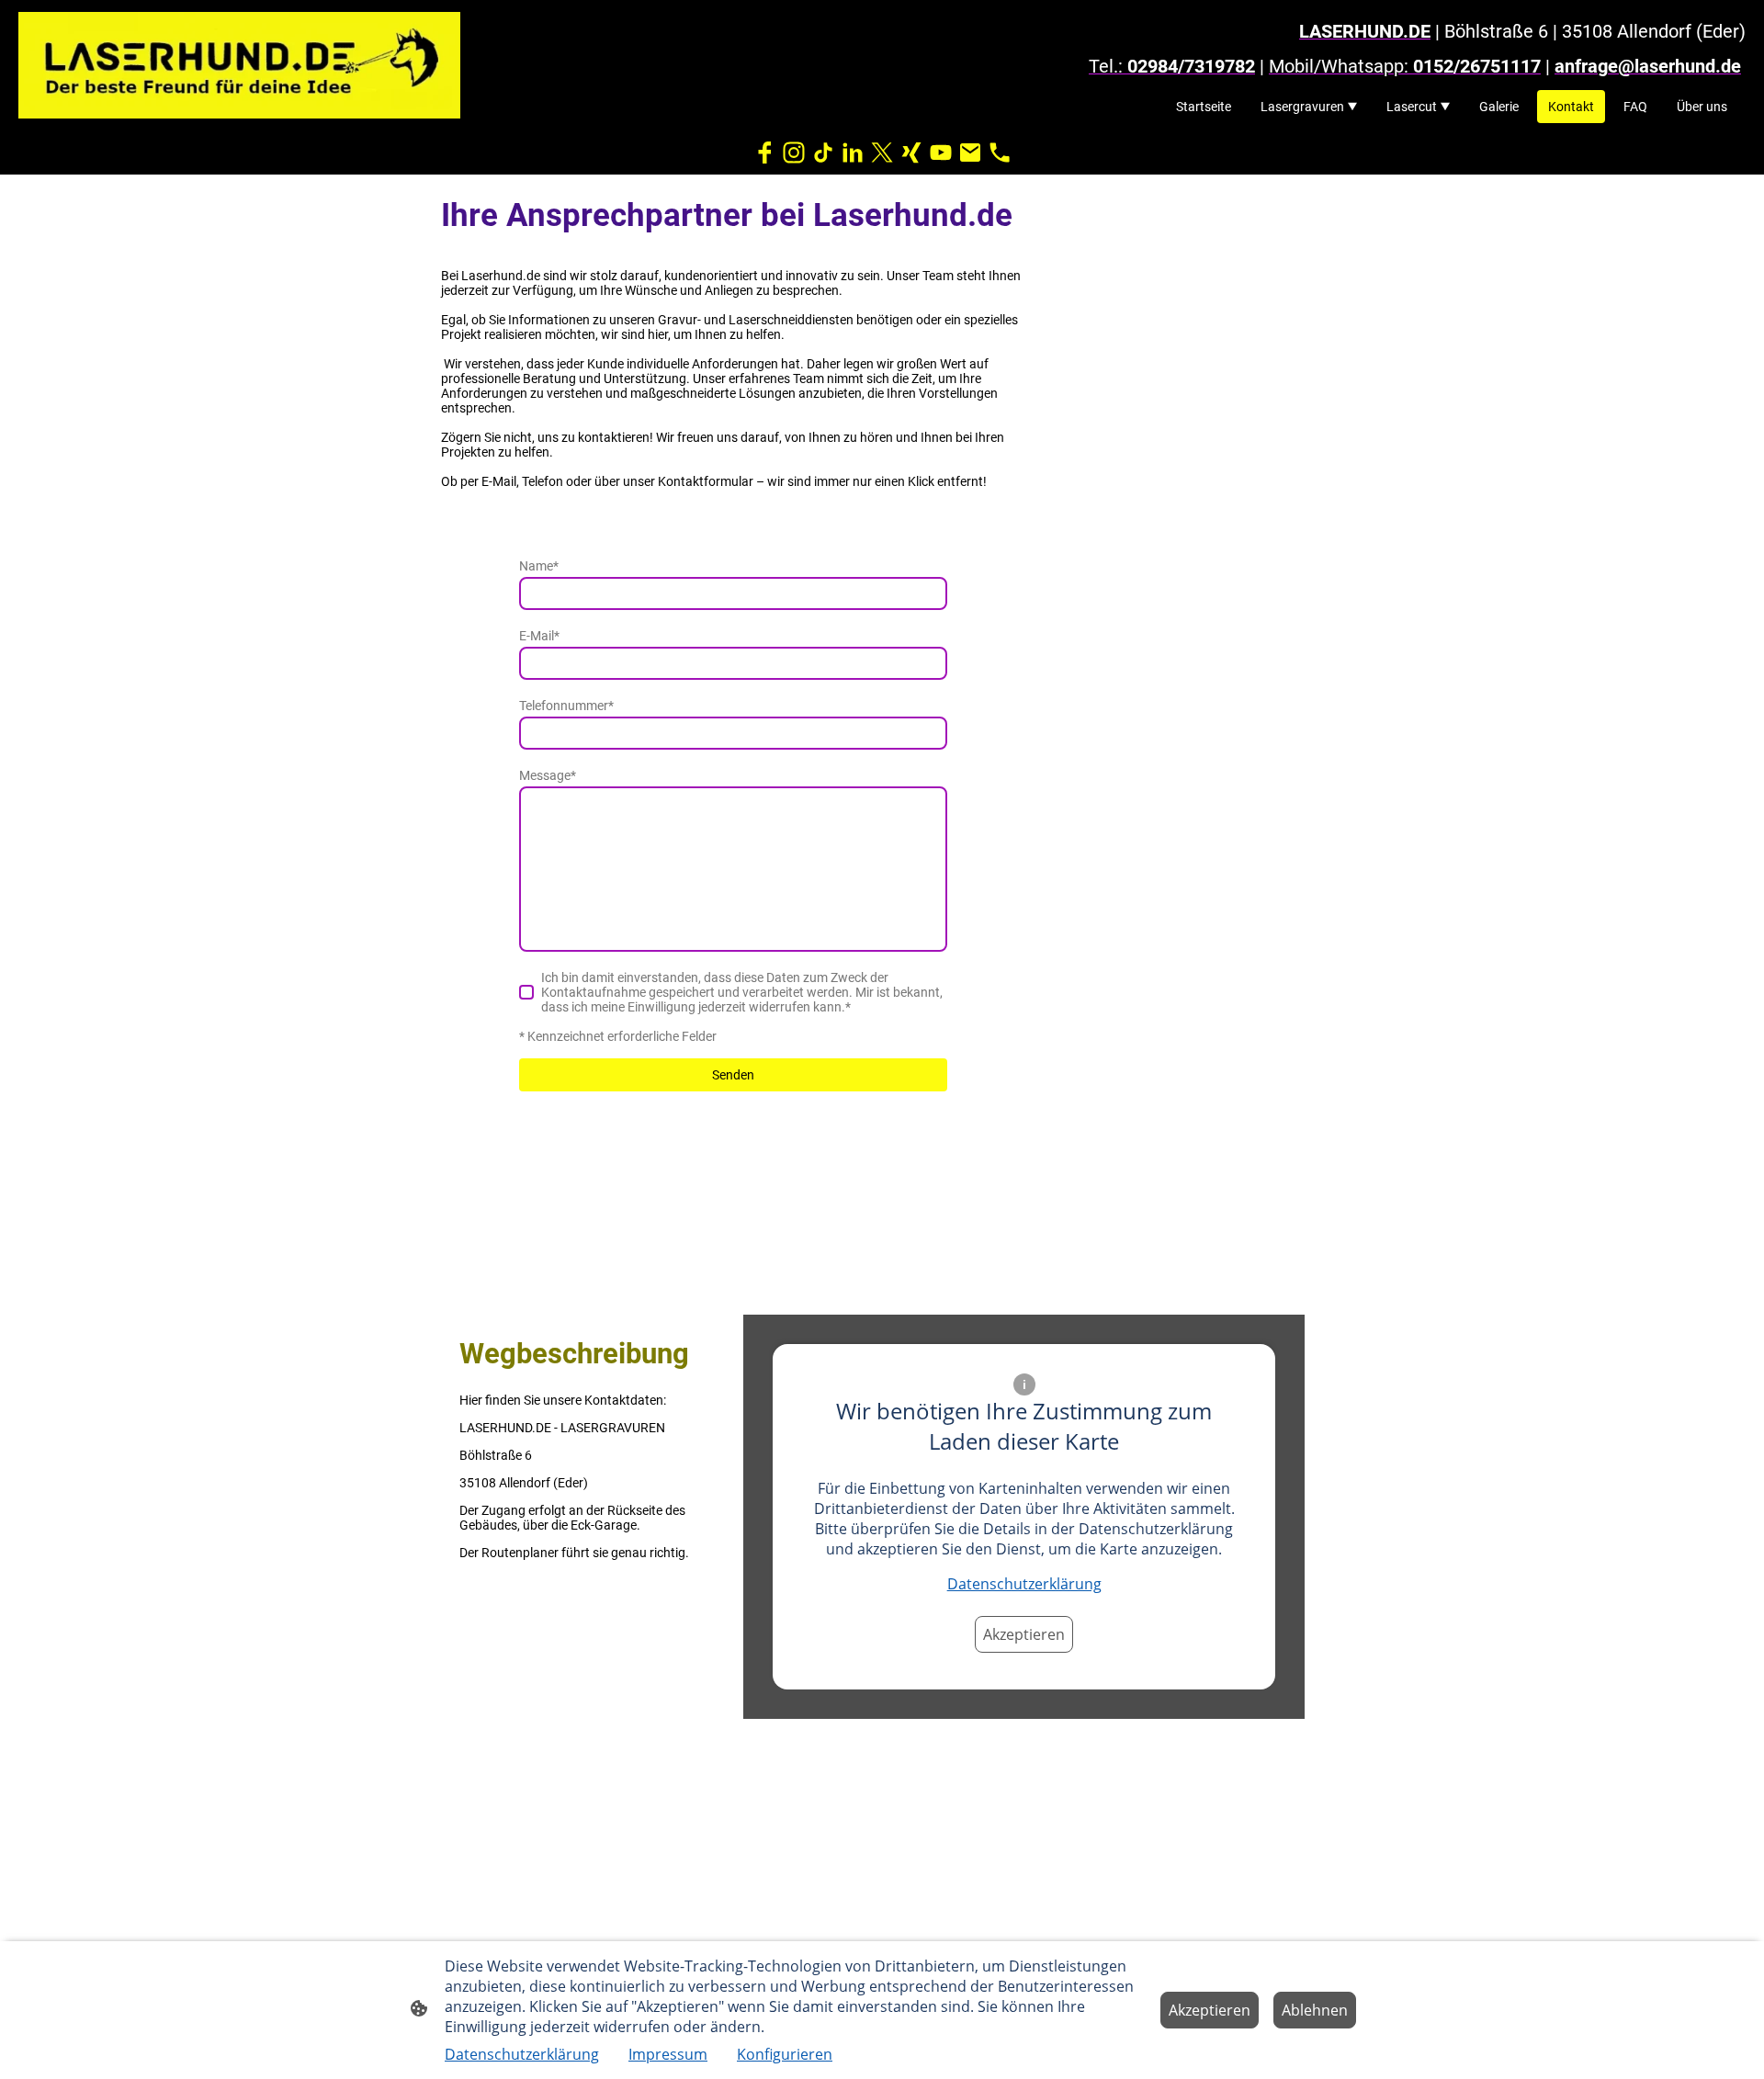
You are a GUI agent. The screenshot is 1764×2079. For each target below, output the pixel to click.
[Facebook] (764, 153)
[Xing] (911, 153)
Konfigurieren (785, 2054)
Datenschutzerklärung (1024, 1584)
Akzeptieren (1024, 1634)
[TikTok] (823, 153)
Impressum (668, 2054)
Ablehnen (1315, 2010)
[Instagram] (794, 153)
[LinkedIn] (853, 153)
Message (548, 775)
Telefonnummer (566, 706)
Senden (733, 1075)
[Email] (970, 153)
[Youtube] (941, 153)
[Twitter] (882, 153)
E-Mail (539, 636)
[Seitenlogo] (239, 65)
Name (539, 566)
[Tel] (1000, 153)
